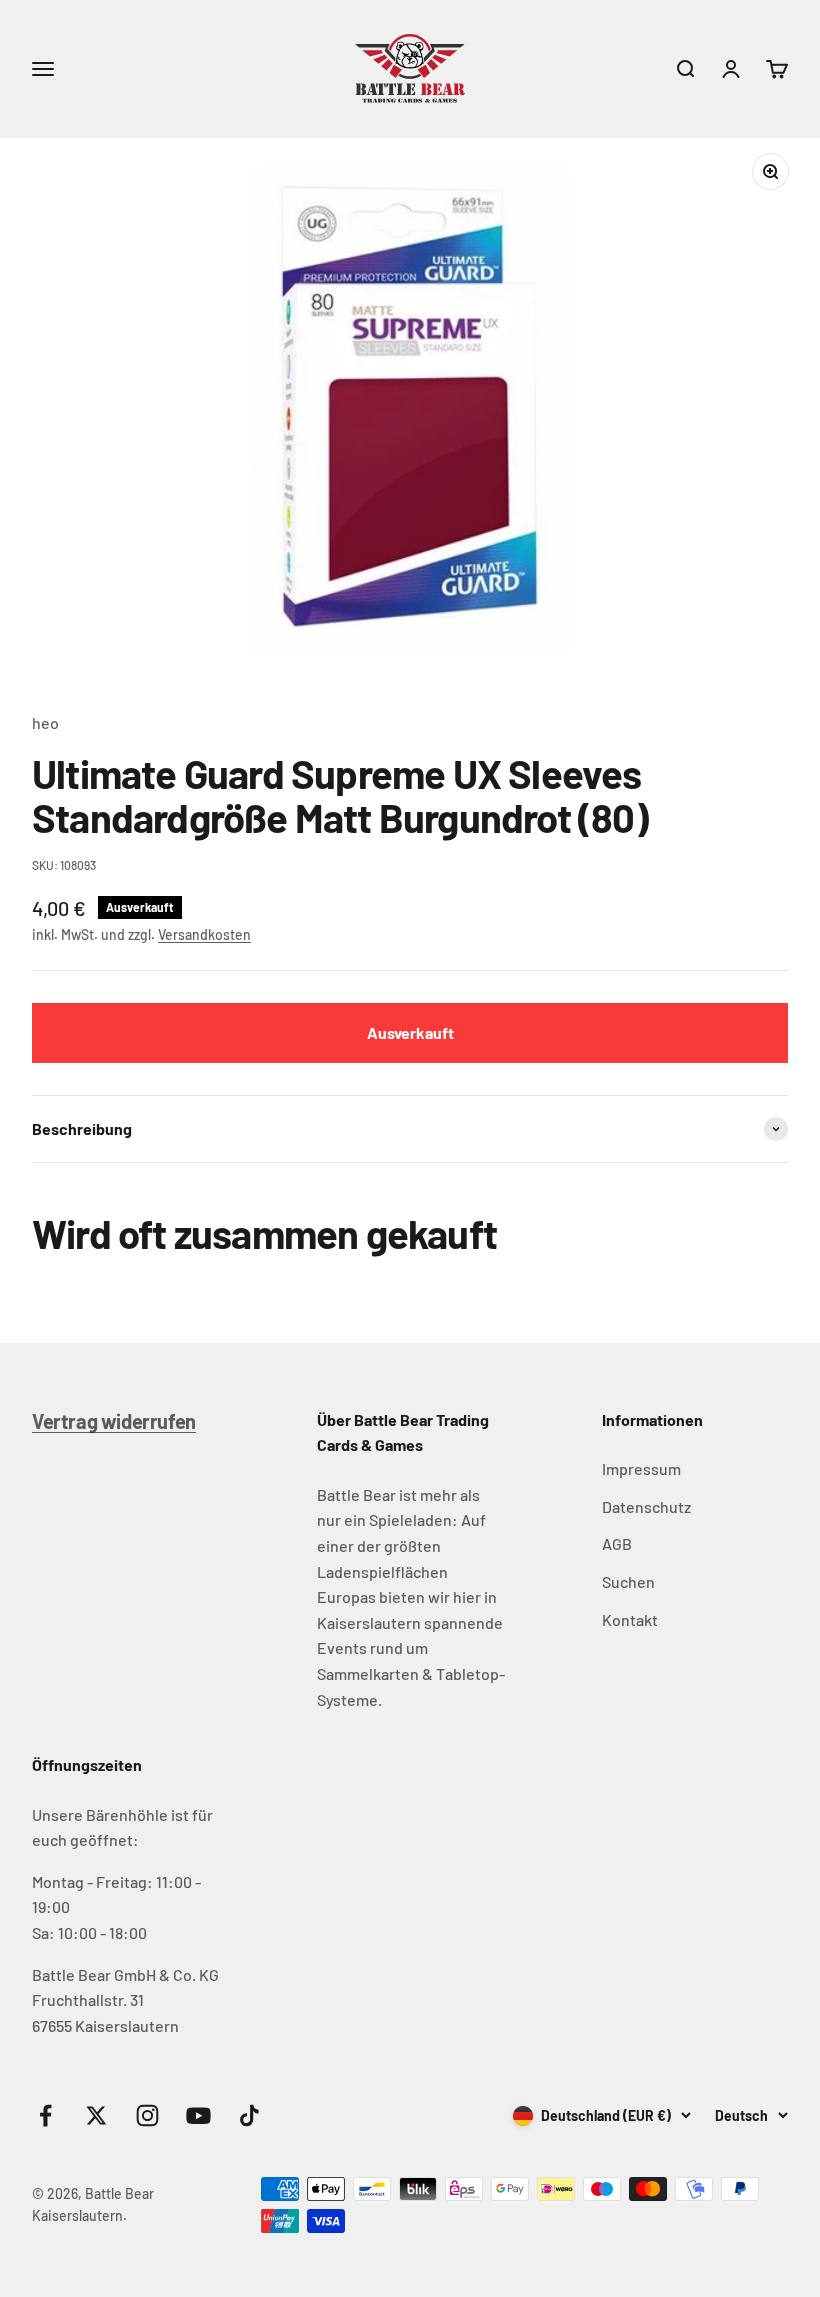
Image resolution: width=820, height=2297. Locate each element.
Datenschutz (646, 1506)
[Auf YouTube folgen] (198, 2115)
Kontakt (630, 1619)
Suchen (628, 1581)
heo (45, 722)
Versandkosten (204, 934)
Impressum (641, 1468)
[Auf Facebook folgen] (45, 2115)
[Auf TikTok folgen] (249, 2115)
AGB (617, 1543)
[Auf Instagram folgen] (147, 2115)
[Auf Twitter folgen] (96, 2115)
